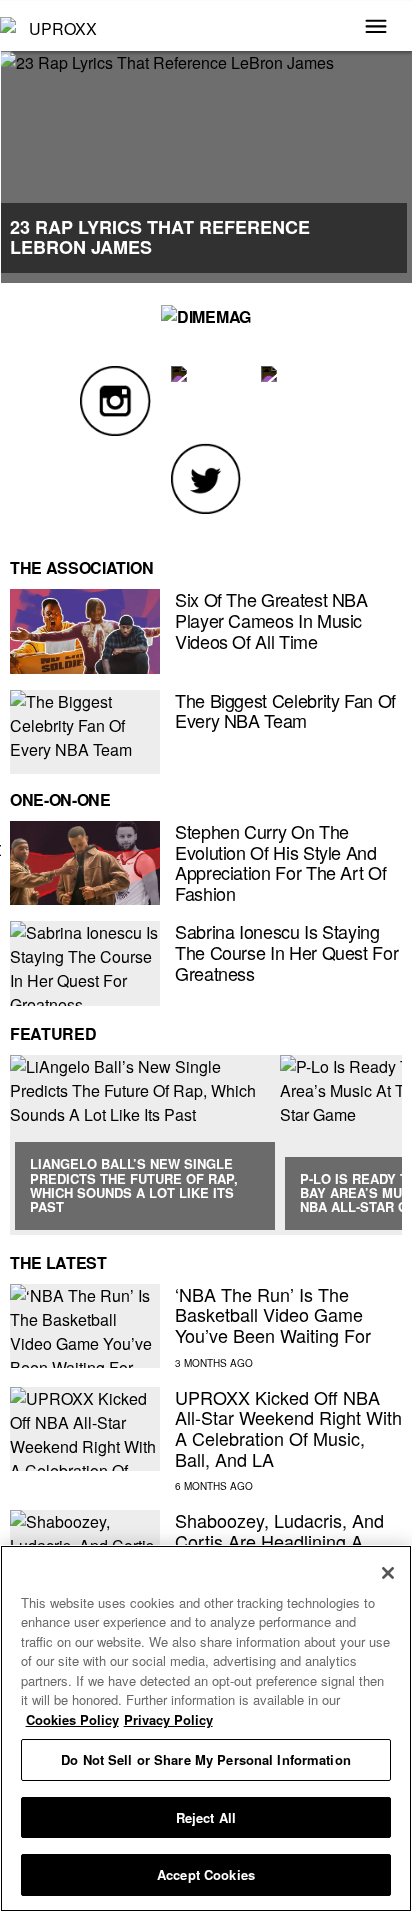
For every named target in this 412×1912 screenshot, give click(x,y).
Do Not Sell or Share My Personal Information (206, 1759)
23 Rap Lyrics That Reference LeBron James (160, 237)
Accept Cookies (206, 1874)
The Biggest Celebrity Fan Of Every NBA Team (285, 710)
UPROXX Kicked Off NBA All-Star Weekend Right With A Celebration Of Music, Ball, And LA (288, 1428)
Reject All (206, 1817)
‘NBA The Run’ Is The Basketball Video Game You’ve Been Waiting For (273, 1314)
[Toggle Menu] (376, 28)
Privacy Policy (168, 1719)
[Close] (388, 1573)
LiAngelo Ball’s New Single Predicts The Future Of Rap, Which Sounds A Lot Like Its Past (134, 1185)
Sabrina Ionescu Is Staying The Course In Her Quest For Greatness (286, 951)
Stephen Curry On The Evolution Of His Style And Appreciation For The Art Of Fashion (280, 862)
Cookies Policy (72, 1719)
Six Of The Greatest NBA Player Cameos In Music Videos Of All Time (271, 619)
